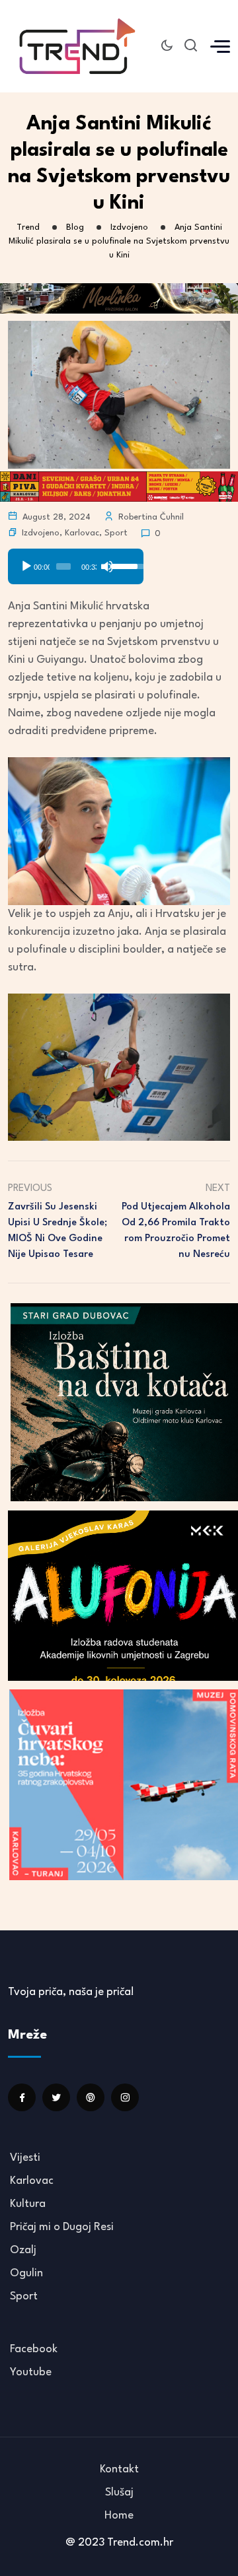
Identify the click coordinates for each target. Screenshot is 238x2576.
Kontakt (119, 2469)
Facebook (34, 2349)
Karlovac (82, 533)
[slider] (63, 566)
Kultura (28, 2204)
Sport (116, 533)
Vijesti (25, 2158)
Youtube (31, 2372)
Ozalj (23, 2250)
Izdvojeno (41, 533)
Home (119, 2516)
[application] (76, 562)
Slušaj (119, 2492)
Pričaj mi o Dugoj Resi (62, 2227)
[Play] (26, 566)
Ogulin (26, 2273)
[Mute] (107, 566)
